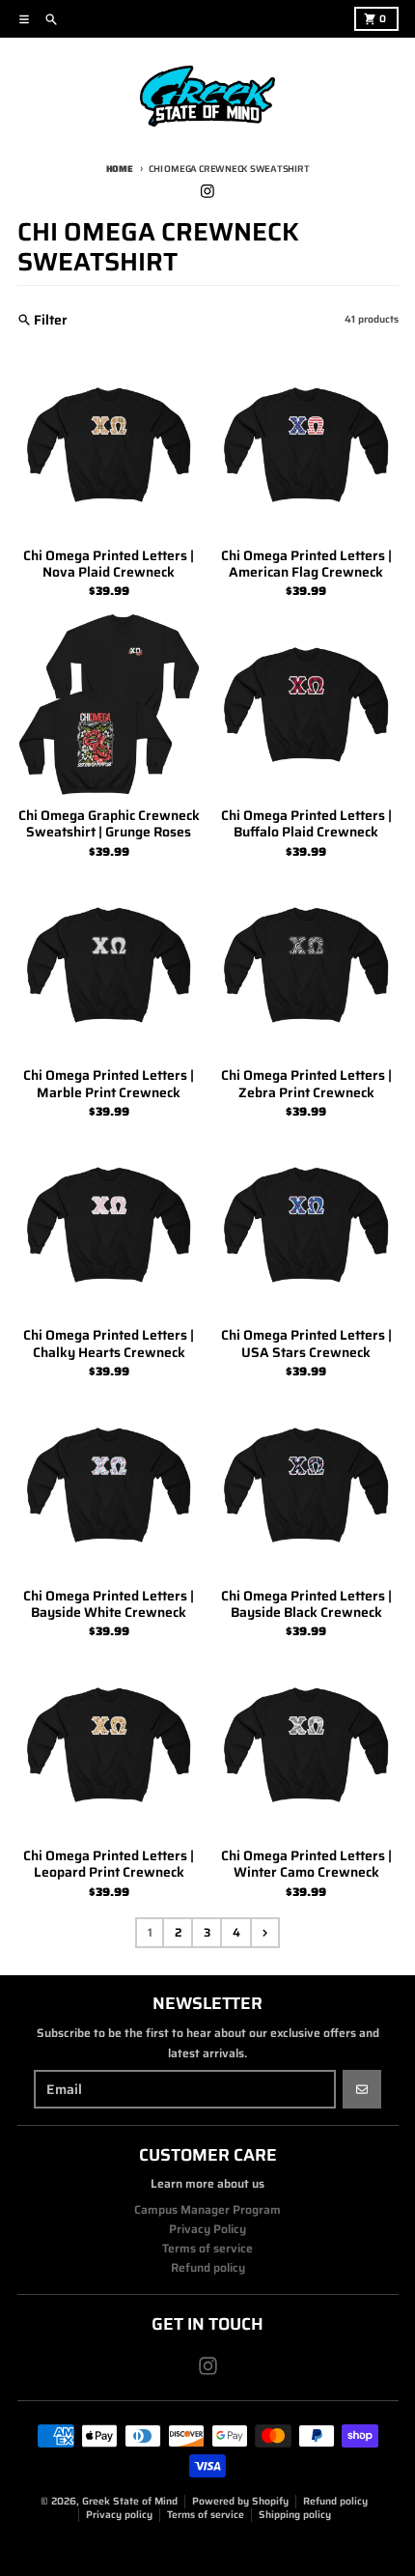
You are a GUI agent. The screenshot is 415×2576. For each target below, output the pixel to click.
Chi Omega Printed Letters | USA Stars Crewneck (306, 1344)
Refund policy (335, 2501)
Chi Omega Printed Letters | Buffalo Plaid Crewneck (306, 824)
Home (120, 169)
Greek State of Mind (130, 2501)
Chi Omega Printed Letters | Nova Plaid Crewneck (109, 565)
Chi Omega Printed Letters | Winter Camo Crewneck (306, 1865)
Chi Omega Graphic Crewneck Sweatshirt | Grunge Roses (109, 824)
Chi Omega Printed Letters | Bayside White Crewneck (109, 1605)
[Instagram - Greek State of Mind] (208, 191)
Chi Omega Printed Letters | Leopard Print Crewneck (109, 1865)
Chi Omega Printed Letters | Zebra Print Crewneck (306, 1084)
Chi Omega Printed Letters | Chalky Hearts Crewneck (109, 1344)
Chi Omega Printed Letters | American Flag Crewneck (306, 565)
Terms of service (206, 2515)
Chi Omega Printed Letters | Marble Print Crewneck (109, 1084)
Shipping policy (295, 2515)
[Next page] (264, 1933)
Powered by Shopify (240, 2501)
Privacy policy (119, 2515)
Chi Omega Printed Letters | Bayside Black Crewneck (306, 1605)
